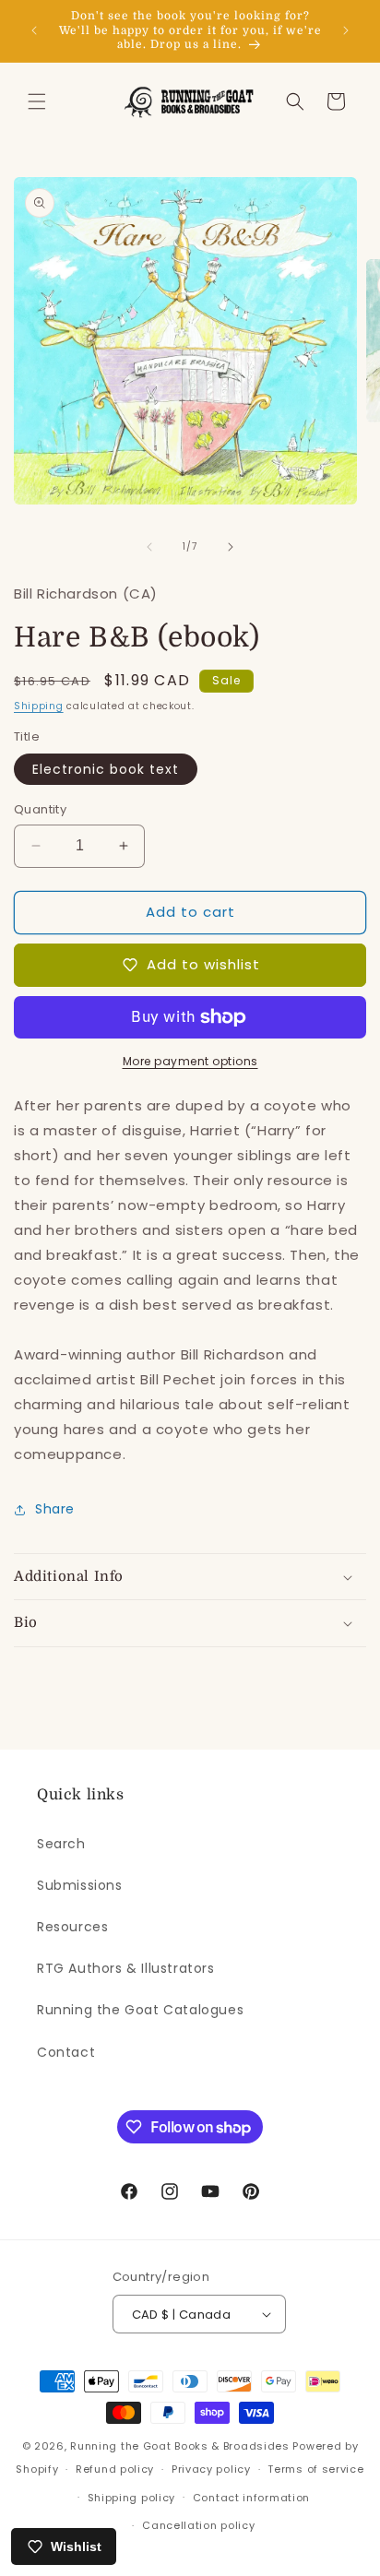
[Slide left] (149, 547)
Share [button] (55, 1509)
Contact (66, 2052)
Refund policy (115, 2469)
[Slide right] (231, 547)
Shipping (39, 706)
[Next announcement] (346, 30)
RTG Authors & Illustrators (126, 1968)
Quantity (40, 809)
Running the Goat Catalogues (140, 2010)
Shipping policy (132, 2498)
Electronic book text (106, 769)
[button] (37, 101)
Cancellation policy (198, 2525)
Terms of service (315, 2469)
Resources (72, 1927)
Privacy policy (211, 2469)
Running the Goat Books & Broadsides (180, 2446)
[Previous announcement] (34, 30)
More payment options (190, 1061)
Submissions (80, 1885)
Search (61, 1844)
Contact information (251, 2498)
